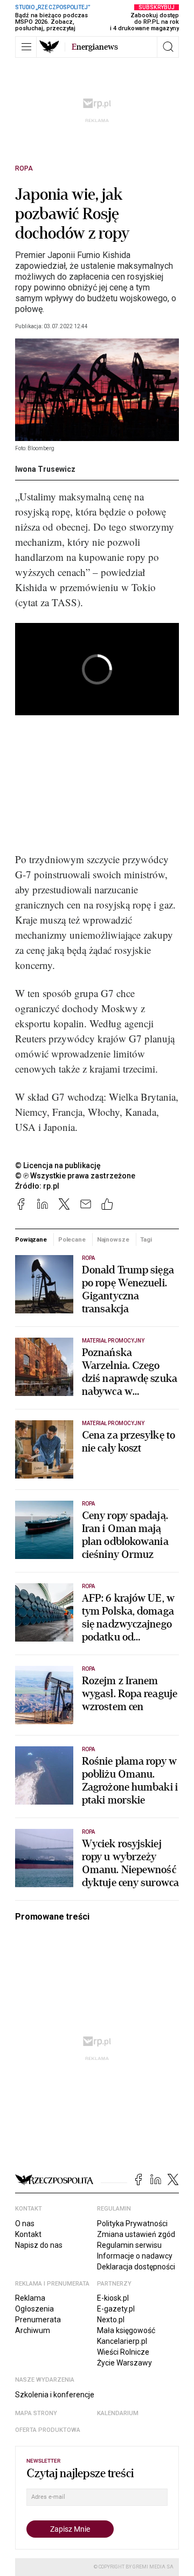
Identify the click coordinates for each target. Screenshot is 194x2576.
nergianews (95, 47)
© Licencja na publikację (58, 1165)
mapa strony (36, 2413)
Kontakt (28, 2234)
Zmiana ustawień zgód (136, 2234)
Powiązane (31, 1239)
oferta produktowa (48, 2430)
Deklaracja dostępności (136, 2267)
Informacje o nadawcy (135, 2256)
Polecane (72, 1239)
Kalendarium (118, 2413)
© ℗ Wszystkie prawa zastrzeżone (75, 1176)
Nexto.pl (111, 2320)
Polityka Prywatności (132, 2224)
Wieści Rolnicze (123, 2352)
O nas (25, 2224)
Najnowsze (113, 1239)
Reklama (30, 2298)
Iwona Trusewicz (45, 469)
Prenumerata (38, 2320)
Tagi (146, 1239)
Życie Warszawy (124, 2363)
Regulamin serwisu (129, 2245)
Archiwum (33, 2330)
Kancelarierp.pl (122, 2341)
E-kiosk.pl (113, 2298)
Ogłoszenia (34, 2309)
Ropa (24, 168)
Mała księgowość (126, 2330)
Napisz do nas (39, 2245)
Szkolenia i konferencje (55, 2395)
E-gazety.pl (116, 2309)
